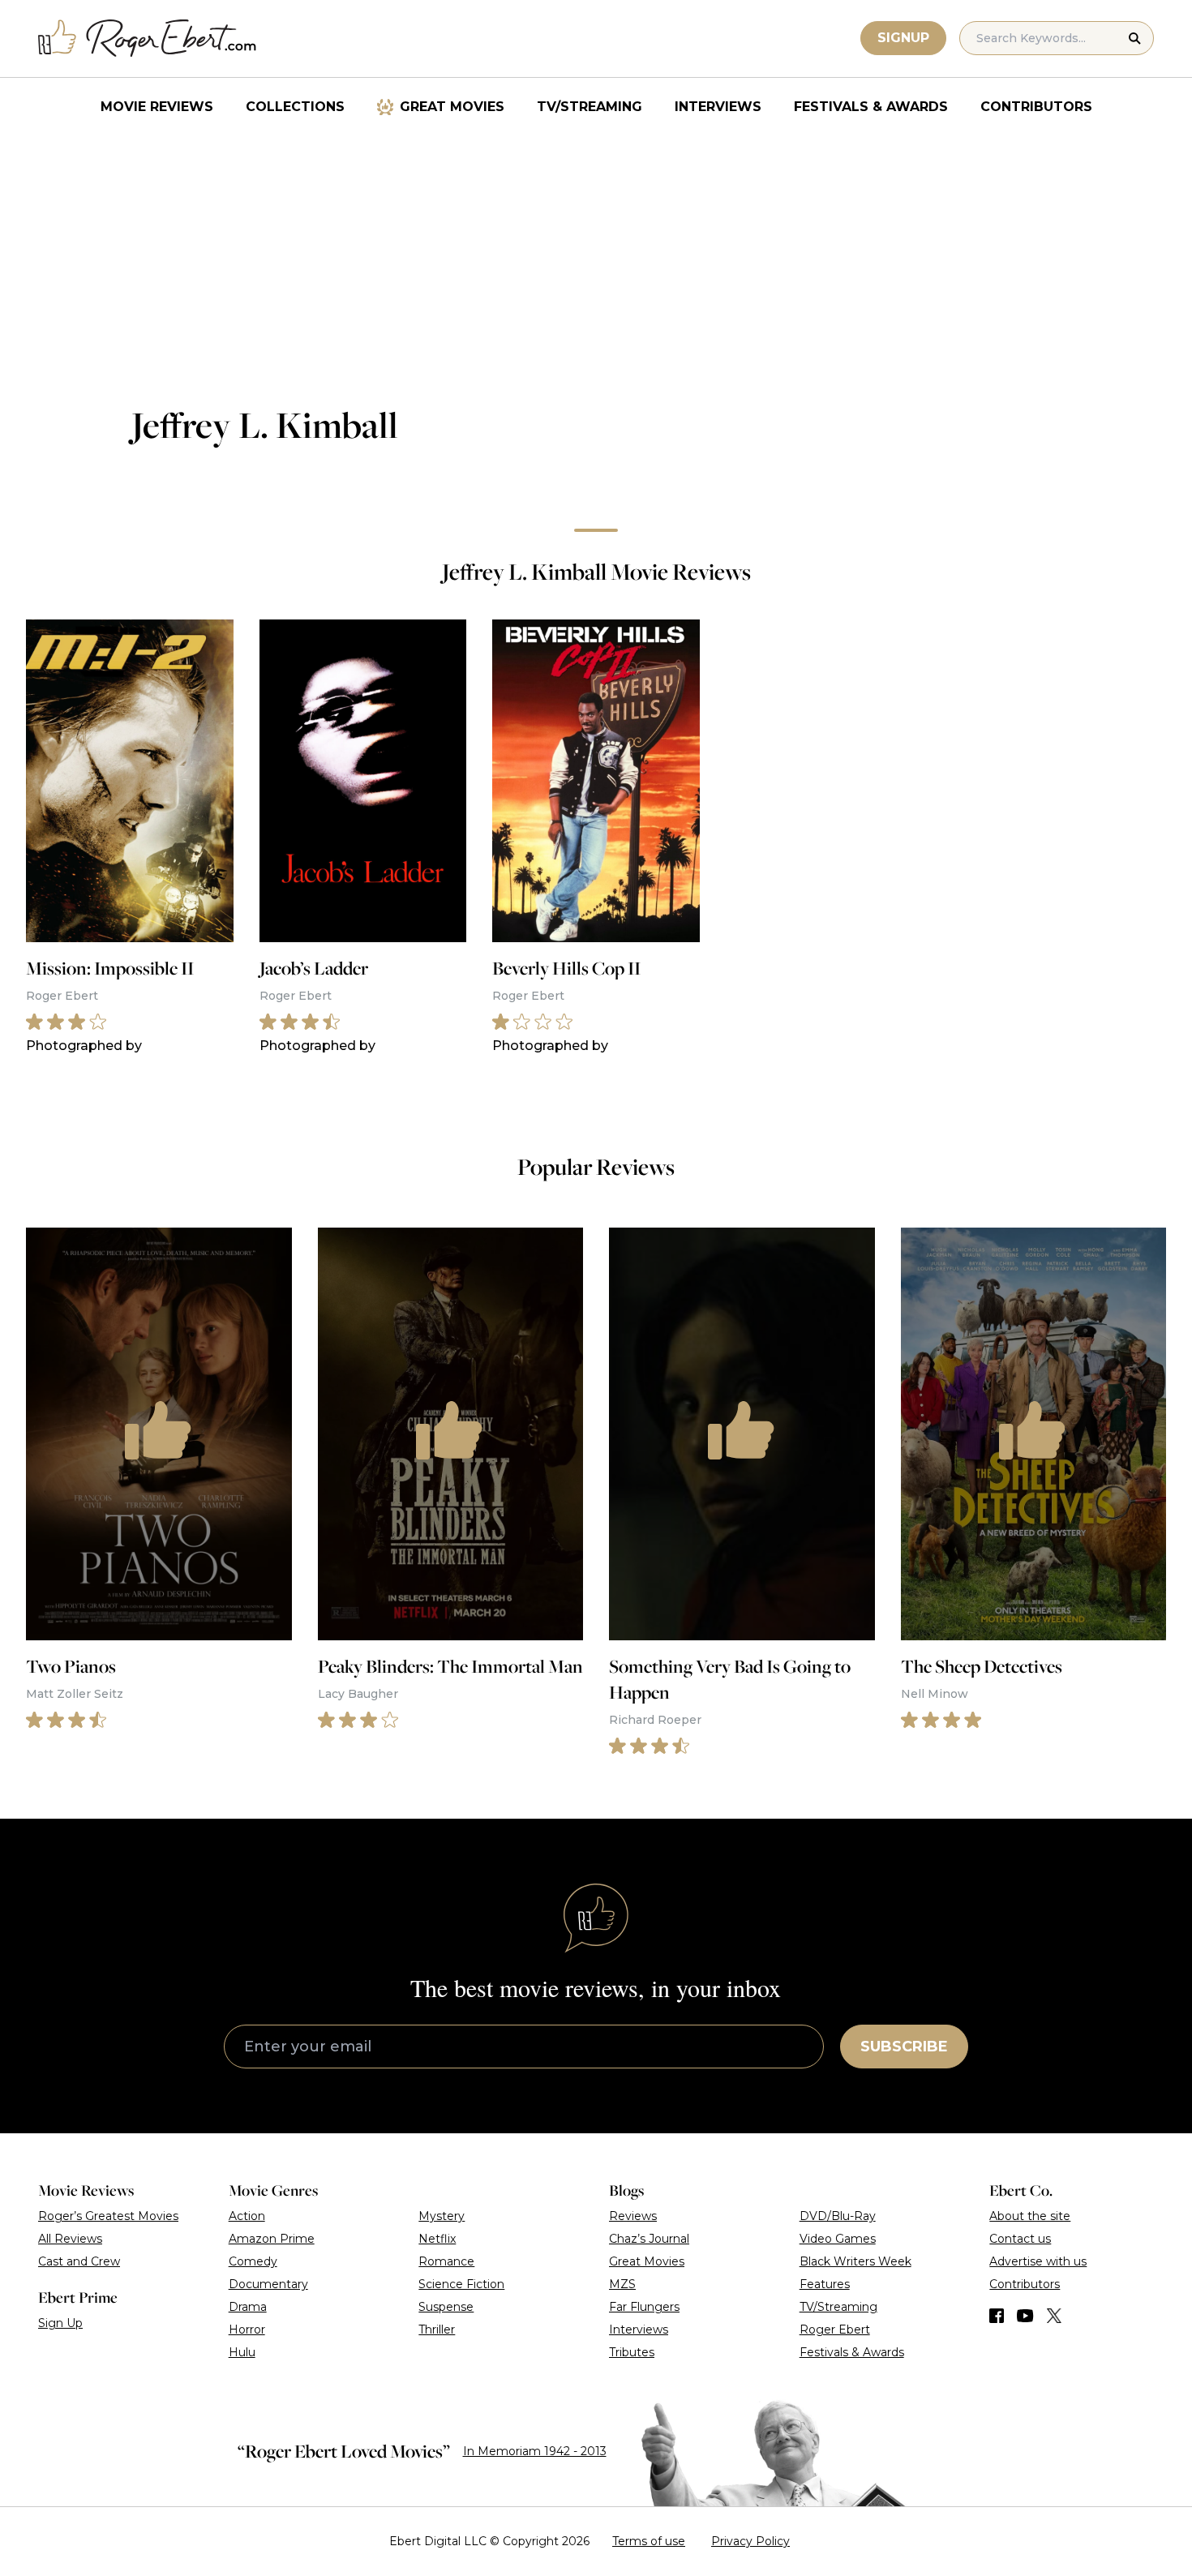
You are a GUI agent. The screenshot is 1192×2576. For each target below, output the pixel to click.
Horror (247, 2330)
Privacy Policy (750, 2541)
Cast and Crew (79, 2261)
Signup (903, 38)
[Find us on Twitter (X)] (1054, 2316)
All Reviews (70, 2239)
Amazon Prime (272, 2239)
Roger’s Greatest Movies (108, 2216)
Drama (248, 2307)
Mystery (442, 2216)
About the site (1030, 2216)
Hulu (242, 2352)
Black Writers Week (855, 2261)
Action (247, 2216)
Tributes (632, 2352)
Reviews (633, 2216)
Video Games (838, 2239)
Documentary (268, 2284)
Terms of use (649, 2541)
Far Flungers (644, 2307)
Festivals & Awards (871, 107)
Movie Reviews (157, 107)
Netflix (437, 2239)
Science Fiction (461, 2284)
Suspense (446, 2307)
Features (825, 2284)
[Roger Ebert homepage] (148, 39)
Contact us (1020, 2239)
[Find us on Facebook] (997, 2316)
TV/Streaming (590, 107)
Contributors (1036, 107)
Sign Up (60, 2323)
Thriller (437, 2330)
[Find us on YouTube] (1025, 2316)
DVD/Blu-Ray (838, 2216)
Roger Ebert (835, 2330)
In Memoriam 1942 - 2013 (535, 2451)
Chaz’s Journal (649, 2239)
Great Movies (452, 107)
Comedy (253, 2261)
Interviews (718, 107)
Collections (295, 107)
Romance (446, 2261)
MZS (622, 2284)
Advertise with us (1038, 2261)
